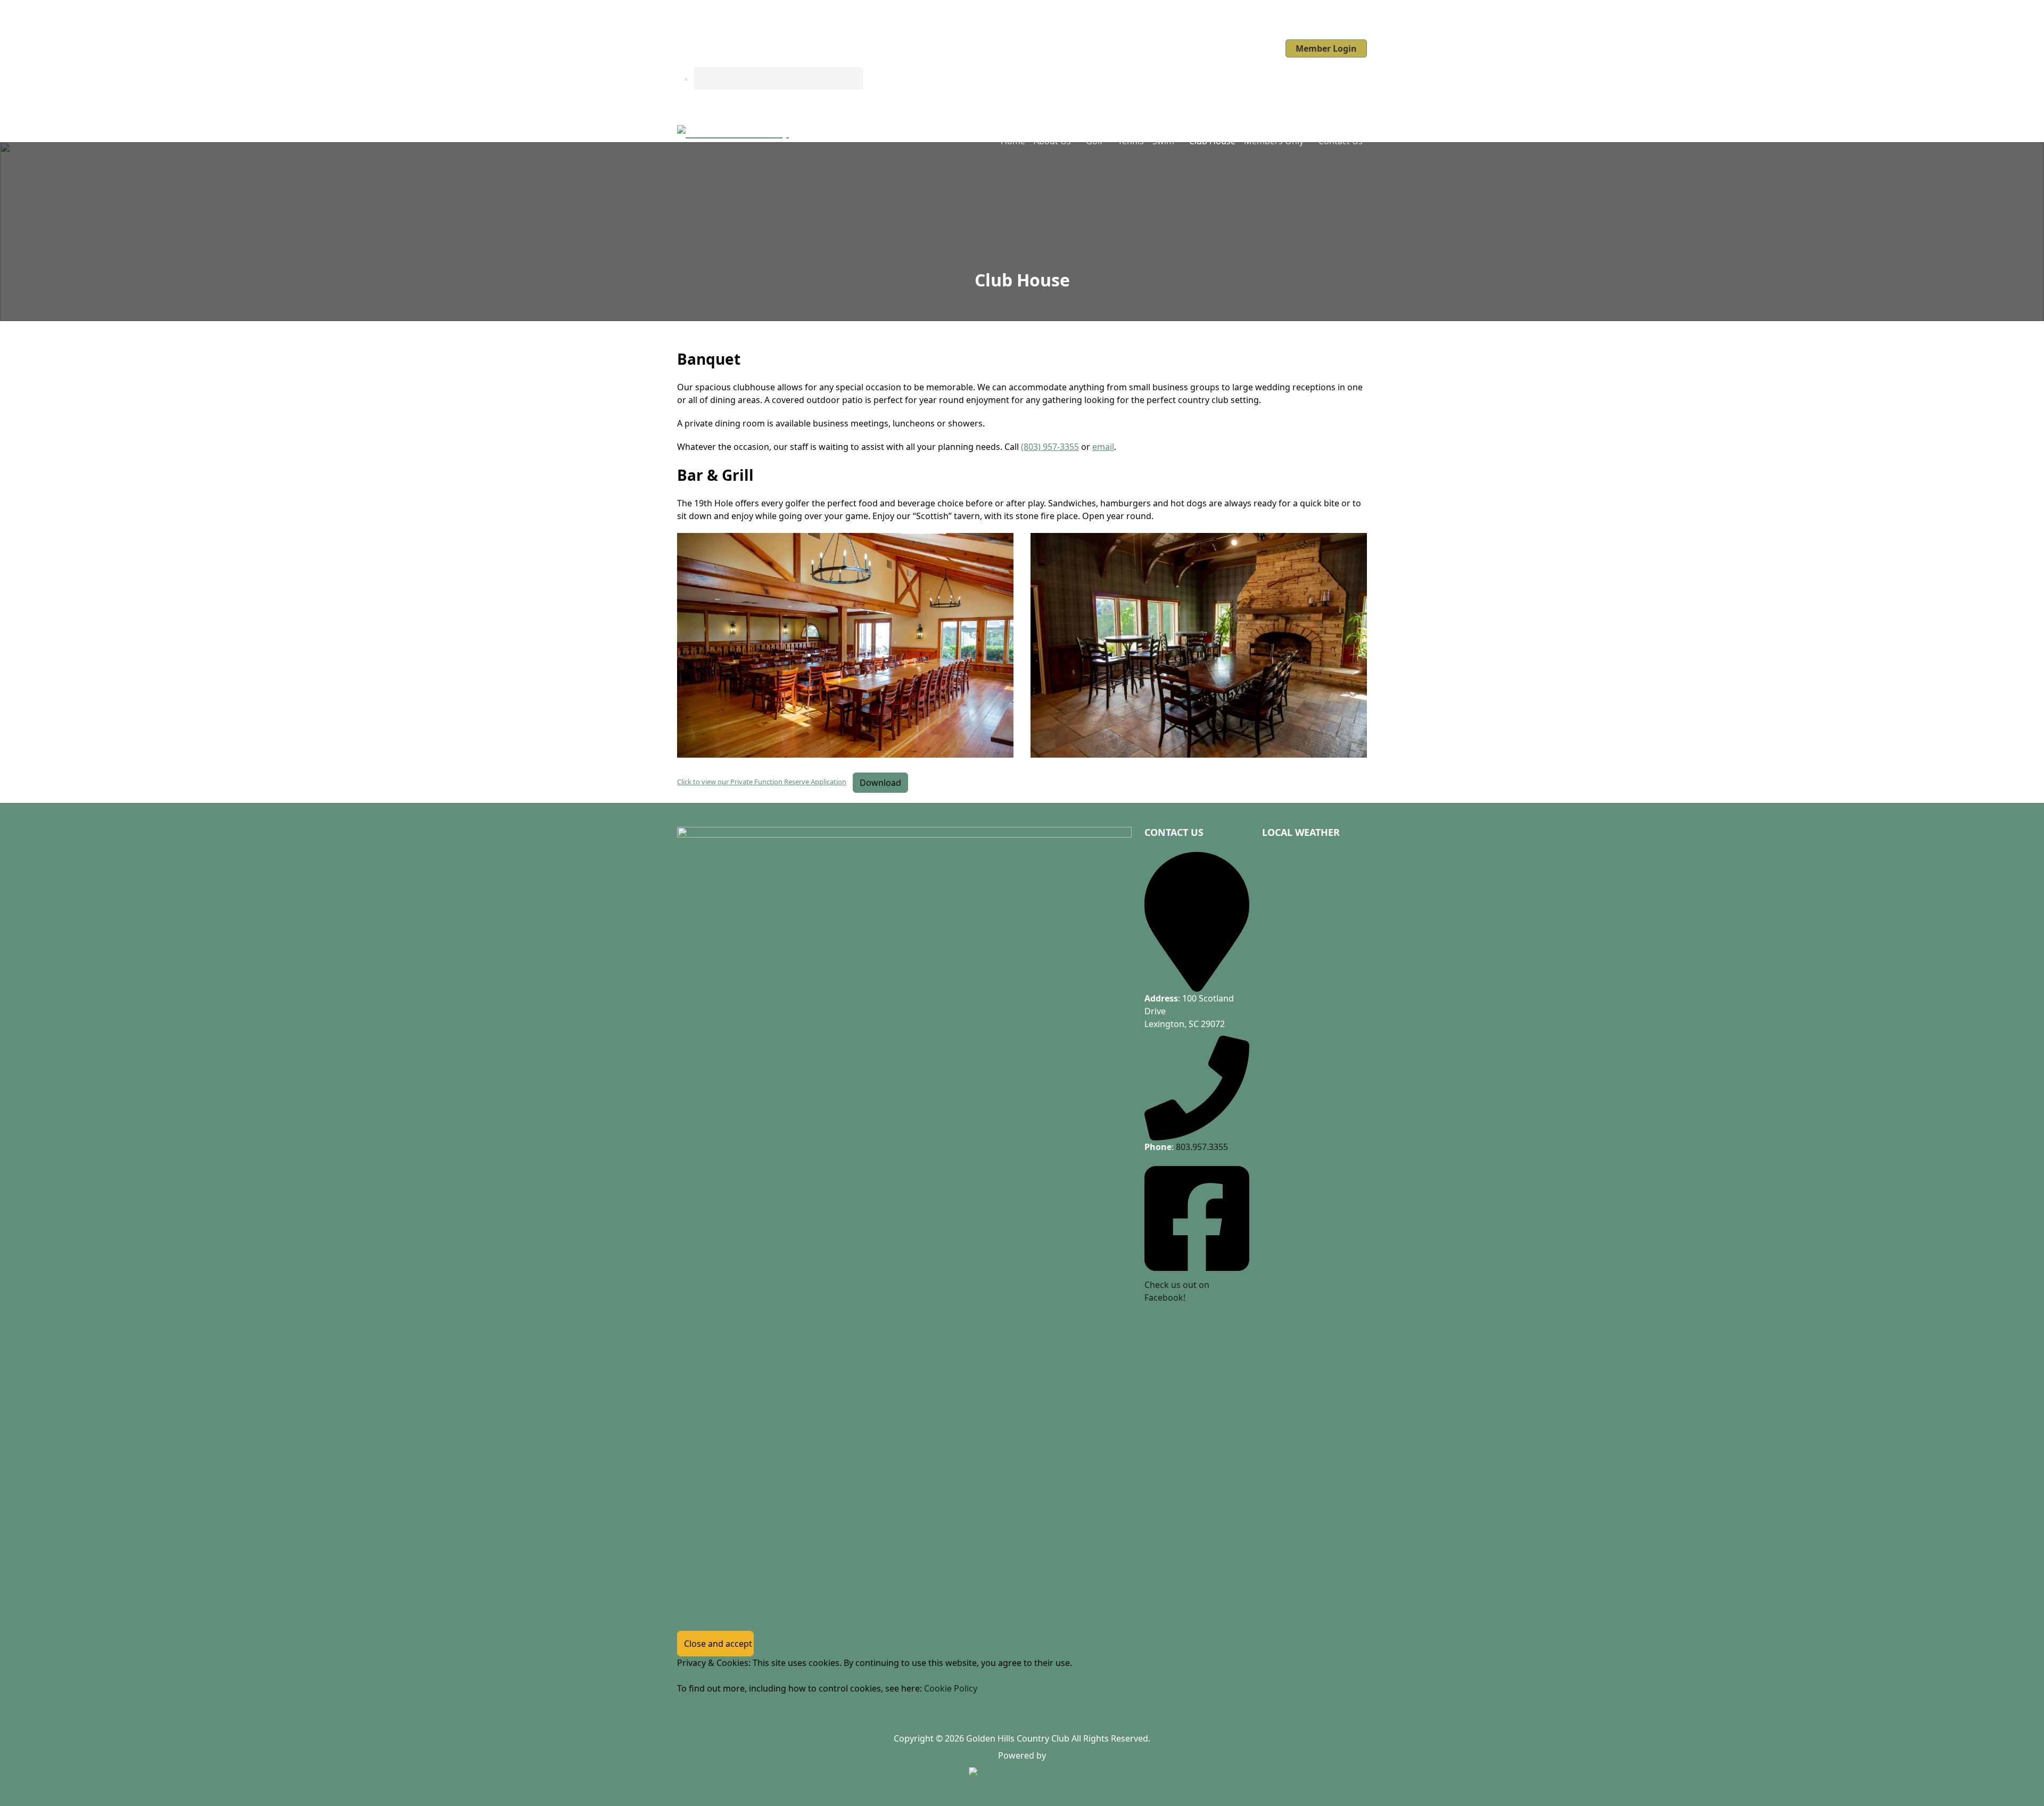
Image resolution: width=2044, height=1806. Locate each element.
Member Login (1326, 48)
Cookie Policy (951, 1688)
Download (880, 783)
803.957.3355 (1202, 1147)
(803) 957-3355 (1050, 447)
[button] (1056, 141)
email (1103, 447)
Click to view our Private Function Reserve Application (762, 782)
